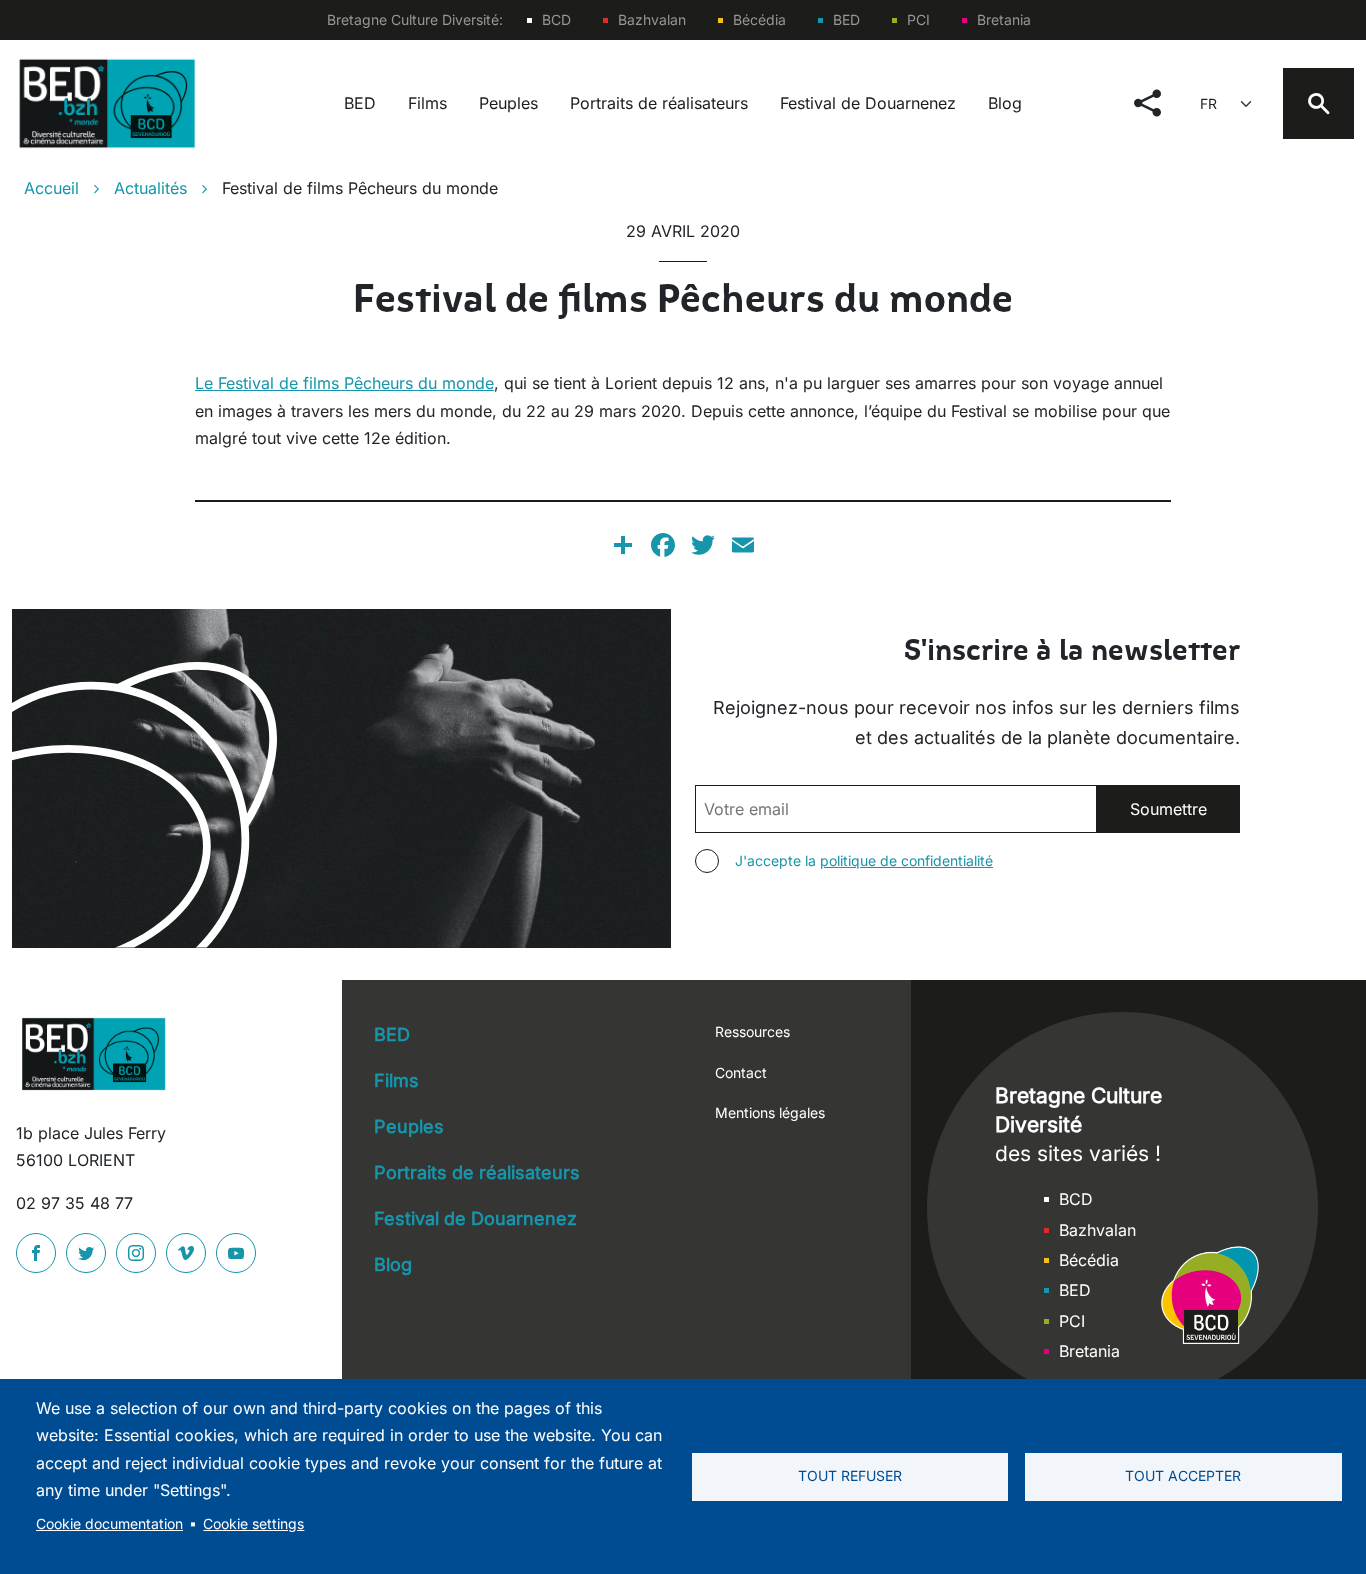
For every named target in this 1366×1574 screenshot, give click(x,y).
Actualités (150, 188)
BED (846, 19)
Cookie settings (253, 1524)
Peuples (508, 103)
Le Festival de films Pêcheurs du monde (344, 383)
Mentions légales (770, 1112)
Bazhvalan (652, 19)
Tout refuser (850, 1476)
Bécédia (759, 19)
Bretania (1004, 19)
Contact (741, 1072)
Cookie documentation (109, 1524)
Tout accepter (1183, 1476)
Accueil (51, 188)
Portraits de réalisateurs (659, 103)
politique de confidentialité (906, 860)
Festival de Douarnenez (868, 103)
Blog (1005, 103)
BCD (556, 19)
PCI (918, 19)
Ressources (752, 1031)
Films (427, 103)
